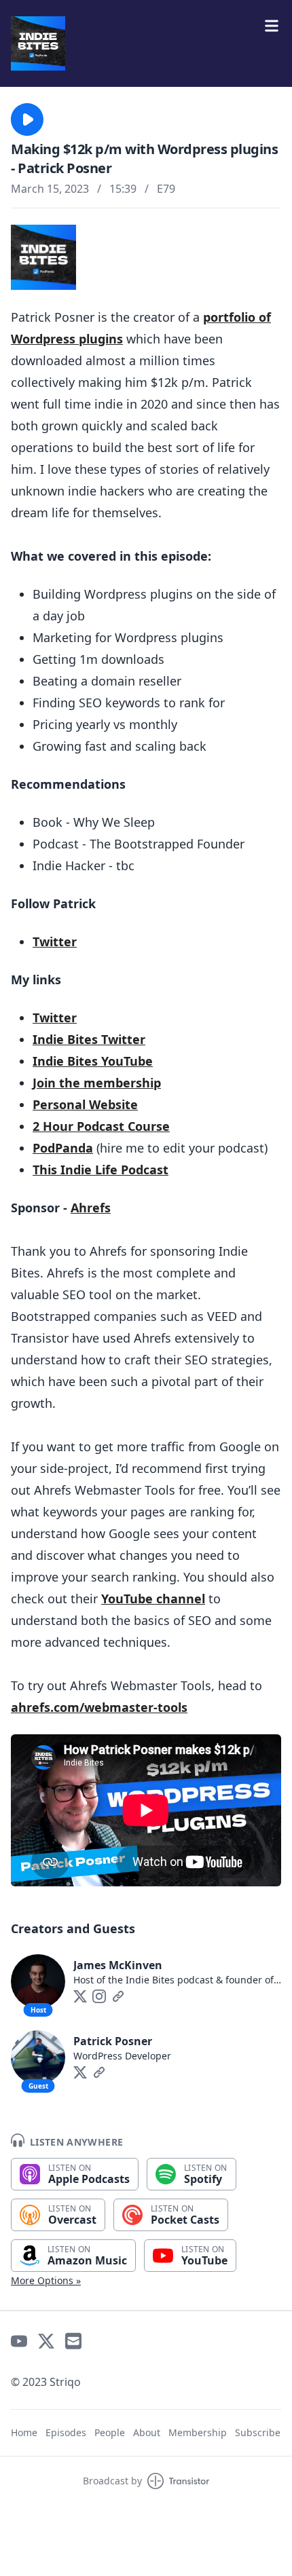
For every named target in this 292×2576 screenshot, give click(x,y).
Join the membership (97, 1083)
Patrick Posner (113, 2041)
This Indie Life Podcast (101, 1170)
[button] (27, 119)
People (110, 2432)
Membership (198, 2432)
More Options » (46, 2280)
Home (24, 2432)
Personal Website (85, 1104)
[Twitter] (80, 1996)
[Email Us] (73, 2341)
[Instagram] (99, 1996)
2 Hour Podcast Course (101, 1126)
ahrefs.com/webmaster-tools (99, 1707)
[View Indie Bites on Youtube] (19, 2341)
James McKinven (118, 1965)
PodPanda (63, 1148)
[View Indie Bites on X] (46, 2341)
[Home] (146, 43)
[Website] (118, 1996)
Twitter (55, 941)
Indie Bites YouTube (93, 1061)
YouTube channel (153, 1599)
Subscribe (258, 2432)
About (147, 2432)
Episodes (66, 2432)
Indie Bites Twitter (89, 1039)
